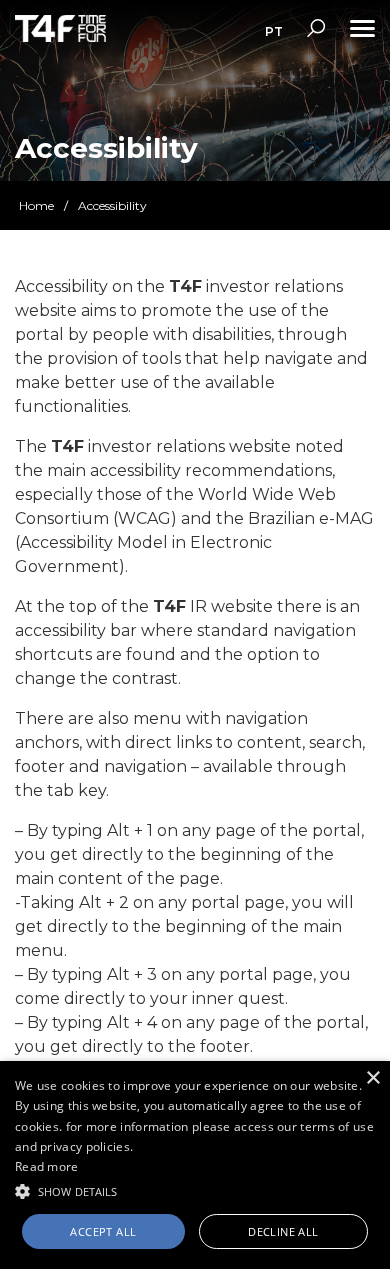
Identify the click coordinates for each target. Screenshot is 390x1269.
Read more (47, 1166)
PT (274, 31)
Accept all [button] (103, 1231)
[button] (195, 1190)
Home (36, 205)
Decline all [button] (283, 1231)
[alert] (195, 1165)
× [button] (372, 1078)
